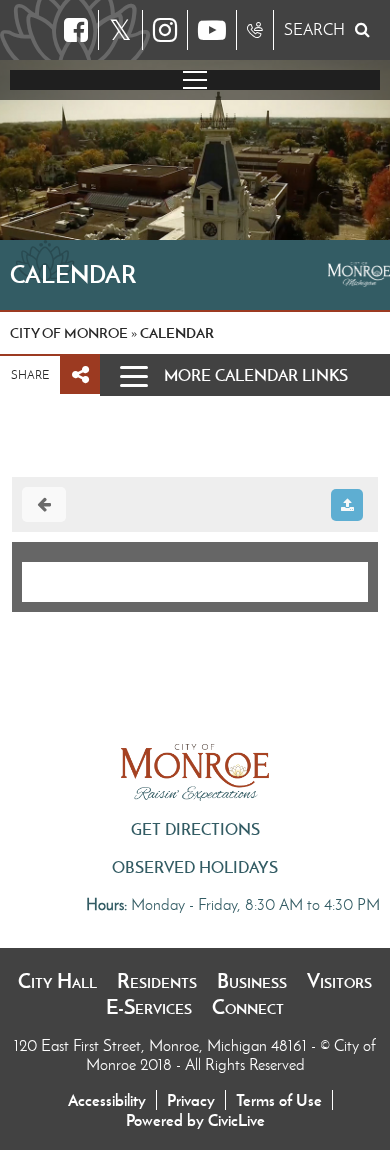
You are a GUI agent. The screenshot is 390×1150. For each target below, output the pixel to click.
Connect (248, 1007)
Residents (157, 981)
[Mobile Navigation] (195, 80)
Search (314, 29)
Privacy (191, 1100)
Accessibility (107, 1100)
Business (252, 981)
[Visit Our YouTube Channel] (212, 30)
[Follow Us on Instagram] (165, 30)
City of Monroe (69, 333)
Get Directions (195, 829)
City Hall (57, 981)
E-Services (149, 1007)
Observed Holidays (195, 867)
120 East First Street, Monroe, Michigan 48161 (162, 1045)
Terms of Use (279, 1100)
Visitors (339, 981)
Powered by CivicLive (195, 1120)
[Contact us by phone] (255, 30)
